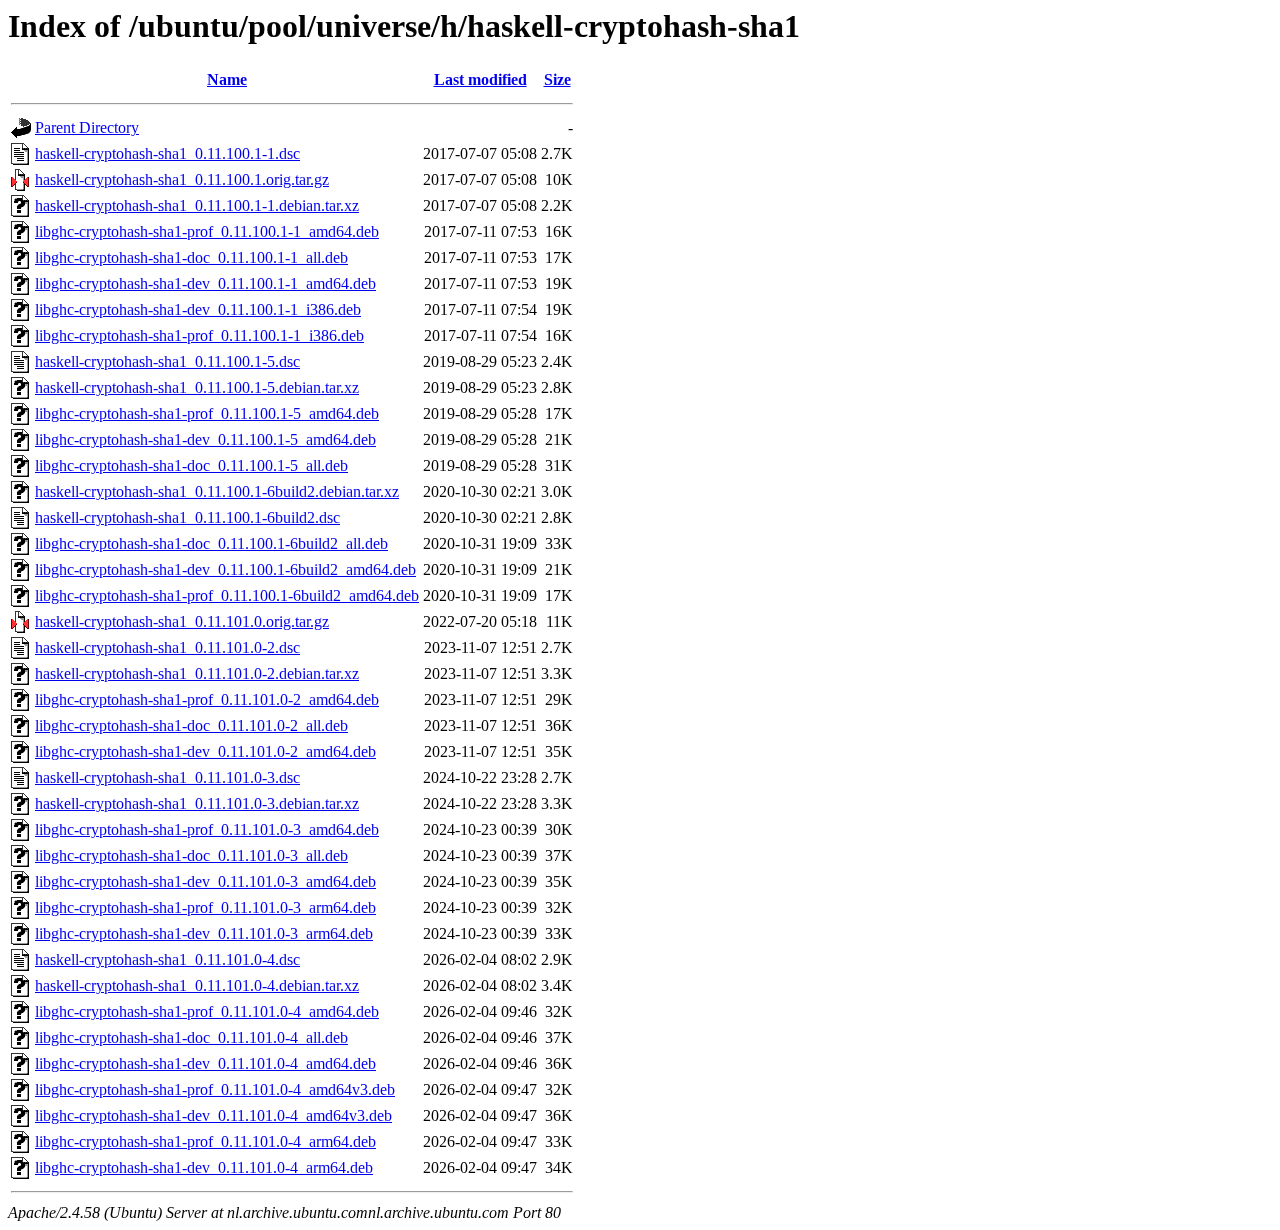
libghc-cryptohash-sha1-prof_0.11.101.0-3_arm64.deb (205, 907)
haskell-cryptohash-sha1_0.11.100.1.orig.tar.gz (182, 179)
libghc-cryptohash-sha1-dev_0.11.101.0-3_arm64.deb (204, 933)
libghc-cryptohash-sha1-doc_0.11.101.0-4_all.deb (191, 1037)
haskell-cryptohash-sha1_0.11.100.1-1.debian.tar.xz (197, 205)
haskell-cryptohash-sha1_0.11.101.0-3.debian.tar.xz (197, 803)
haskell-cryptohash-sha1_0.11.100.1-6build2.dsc (187, 517)
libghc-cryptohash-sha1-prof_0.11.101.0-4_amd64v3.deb (215, 1089)
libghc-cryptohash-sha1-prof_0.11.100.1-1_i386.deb (199, 335)
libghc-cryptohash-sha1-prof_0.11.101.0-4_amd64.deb (207, 1011)
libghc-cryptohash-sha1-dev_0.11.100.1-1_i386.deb (198, 309)
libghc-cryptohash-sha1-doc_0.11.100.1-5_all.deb (191, 465)
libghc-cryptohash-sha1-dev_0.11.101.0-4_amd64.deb (205, 1063)
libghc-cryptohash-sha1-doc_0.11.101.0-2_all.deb (191, 725)
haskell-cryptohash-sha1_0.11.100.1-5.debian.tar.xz (197, 387)
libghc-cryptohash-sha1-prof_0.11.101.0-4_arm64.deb (205, 1141)
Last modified (480, 79)
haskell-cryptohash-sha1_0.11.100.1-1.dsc (167, 153)
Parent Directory (87, 127)
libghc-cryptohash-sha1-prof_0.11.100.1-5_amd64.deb (207, 413)
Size (557, 79)
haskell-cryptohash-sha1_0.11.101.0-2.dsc (167, 647)
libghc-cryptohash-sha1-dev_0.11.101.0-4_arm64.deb (204, 1167)
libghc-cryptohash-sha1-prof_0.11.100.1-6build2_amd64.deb (227, 595)
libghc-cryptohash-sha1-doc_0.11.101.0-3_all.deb (191, 855)
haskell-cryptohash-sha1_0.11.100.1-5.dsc (167, 361)
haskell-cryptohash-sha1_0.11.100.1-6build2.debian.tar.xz (217, 491)
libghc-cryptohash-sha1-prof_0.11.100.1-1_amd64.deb (207, 231)
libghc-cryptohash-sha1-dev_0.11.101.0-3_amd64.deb (205, 881)
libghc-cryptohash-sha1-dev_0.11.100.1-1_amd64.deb (205, 283)
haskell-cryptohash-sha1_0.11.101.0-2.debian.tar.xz (197, 673)
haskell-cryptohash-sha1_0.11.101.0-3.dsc (167, 777)
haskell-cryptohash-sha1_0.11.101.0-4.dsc (167, 959)
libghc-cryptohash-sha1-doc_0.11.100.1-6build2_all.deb (211, 543)
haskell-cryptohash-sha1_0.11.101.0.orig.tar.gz (182, 621)
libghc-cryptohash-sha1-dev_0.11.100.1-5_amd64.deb (205, 439)
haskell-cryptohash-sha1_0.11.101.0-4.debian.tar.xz (197, 985)
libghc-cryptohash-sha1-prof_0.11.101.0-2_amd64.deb (207, 699)
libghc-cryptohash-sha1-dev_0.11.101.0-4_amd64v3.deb (213, 1115)
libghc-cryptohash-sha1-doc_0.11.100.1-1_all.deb (191, 257)
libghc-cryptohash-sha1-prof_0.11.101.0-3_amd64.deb (207, 829)
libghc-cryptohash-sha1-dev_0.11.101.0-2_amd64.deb (205, 751)
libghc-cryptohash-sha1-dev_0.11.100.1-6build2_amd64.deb (225, 569)
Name (227, 79)
